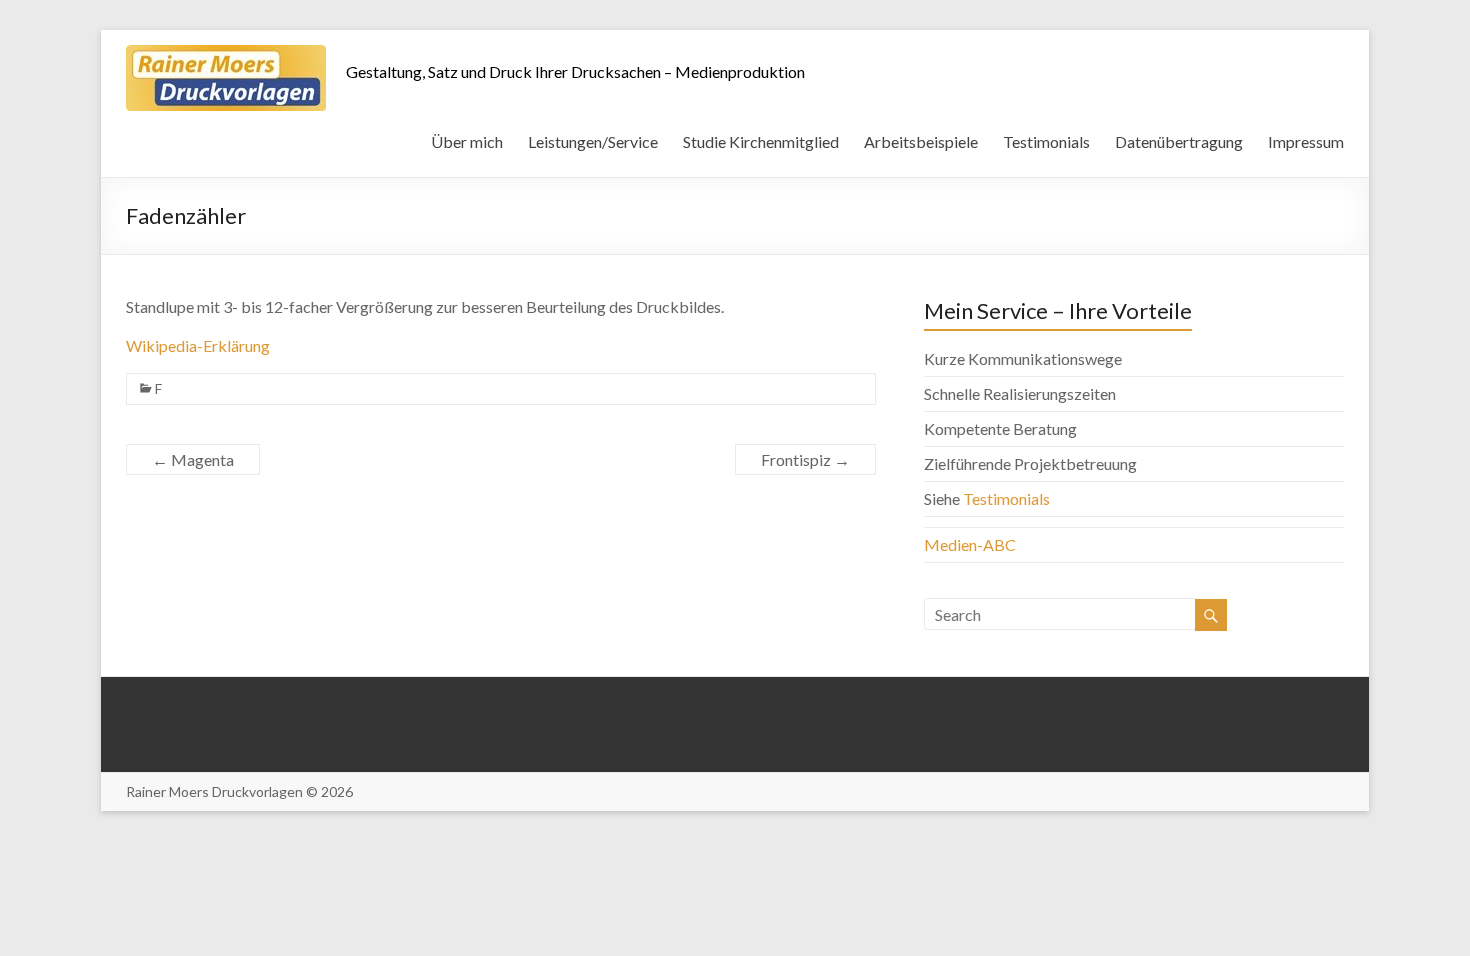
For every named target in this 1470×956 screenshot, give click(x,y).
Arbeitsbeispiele (921, 141)
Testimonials (1046, 141)
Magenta (193, 459)
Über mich (467, 141)
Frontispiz (805, 459)
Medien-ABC (970, 544)
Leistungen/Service (593, 141)
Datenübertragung (1179, 141)
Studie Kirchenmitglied (761, 141)
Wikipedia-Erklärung (198, 345)
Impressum (1306, 141)
